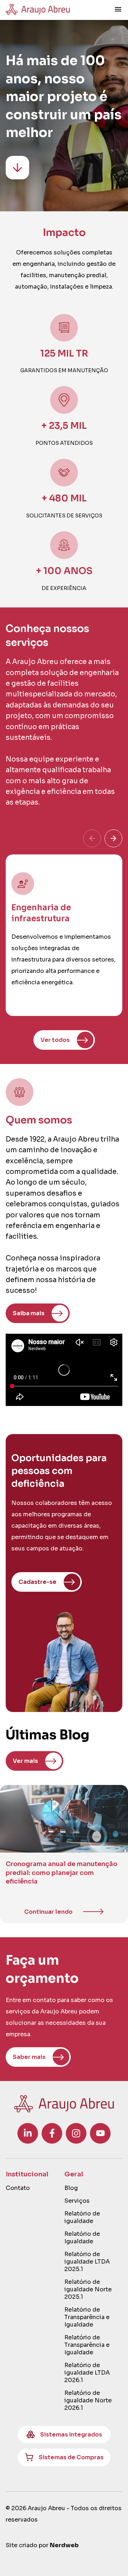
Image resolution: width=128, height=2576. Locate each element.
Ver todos (55, 1040)
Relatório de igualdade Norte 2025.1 (88, 2289)
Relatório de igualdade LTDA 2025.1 (87, 2262)
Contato (18, 2188)
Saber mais (29, 2057)
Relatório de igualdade (82, 2217)
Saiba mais (29, 1313)
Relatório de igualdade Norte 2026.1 (88, 2400)
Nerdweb (64, 2545)
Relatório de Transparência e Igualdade (87, 2317)
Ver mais (25, 1761)
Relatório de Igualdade (82, 2238)
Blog (71, 2188)
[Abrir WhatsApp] (110, 2558)
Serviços (77, 2201)
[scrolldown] (17, 168)
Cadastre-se (38, 1582)
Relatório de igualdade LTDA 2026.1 (87, 2373)
